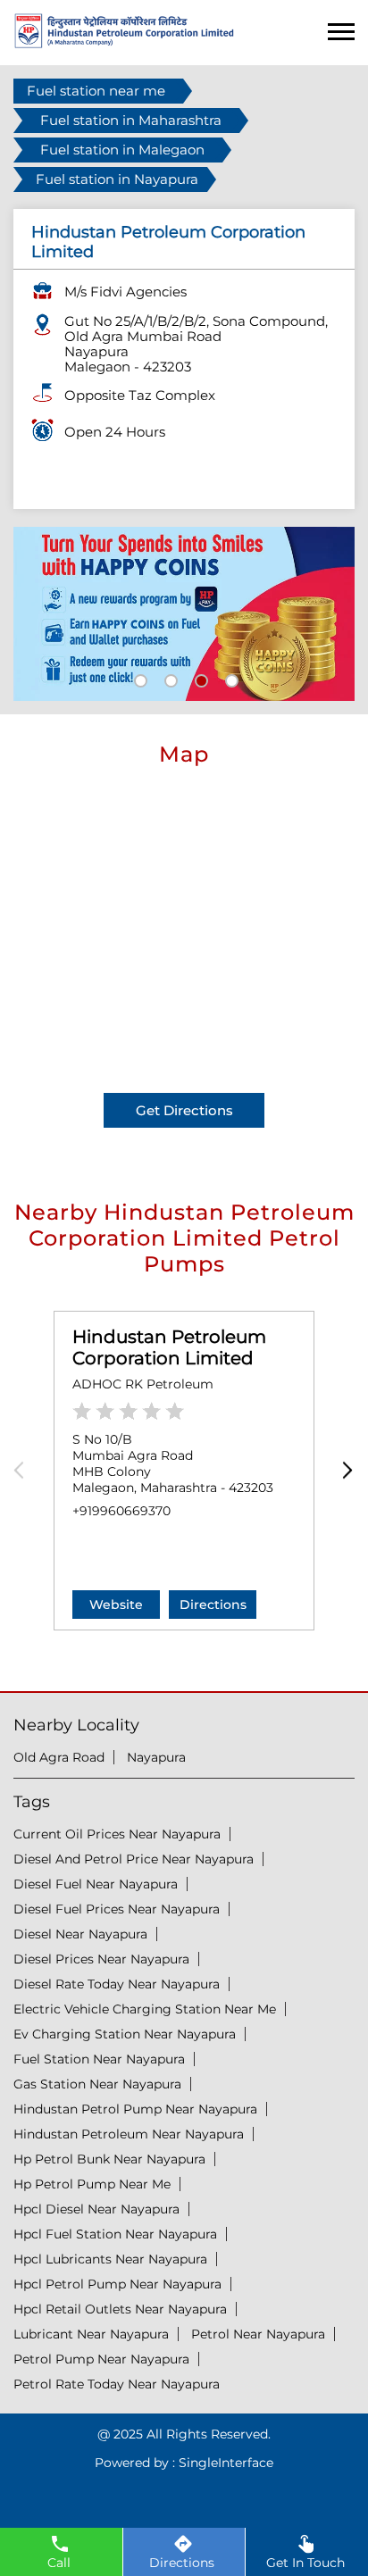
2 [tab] (169, 679)
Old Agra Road (59, 1757)
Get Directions (184, 1110)
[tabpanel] (184, 614)
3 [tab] (199, 679)
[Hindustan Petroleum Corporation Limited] (124, 43)
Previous (25, 1471)
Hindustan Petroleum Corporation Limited (169, 1347)
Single (226, 2463)
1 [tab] (138, 679)
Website (116, 1605)
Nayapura (156, 1757)
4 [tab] (230, 679)
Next (343, 1471)
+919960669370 (121, 1511)
